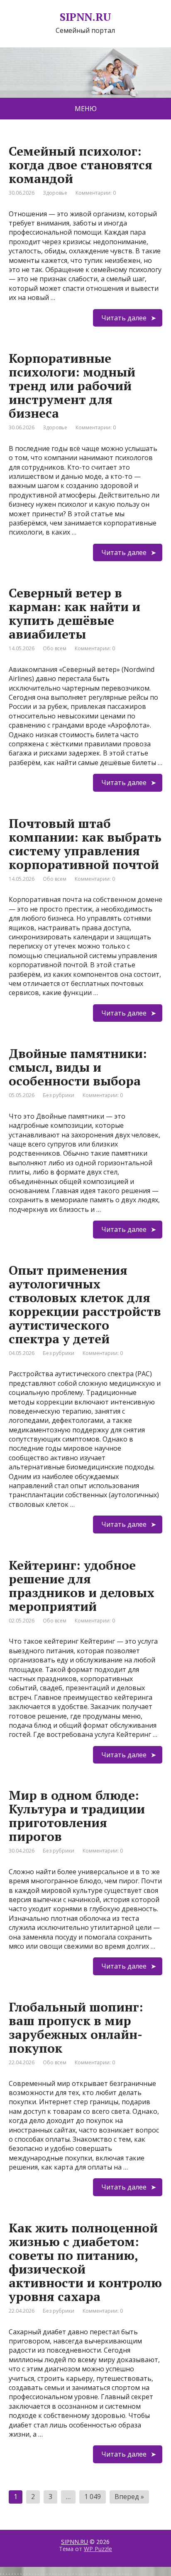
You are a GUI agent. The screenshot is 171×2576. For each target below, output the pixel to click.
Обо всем (55, 648)
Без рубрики (59, 1095)
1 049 (93, 2497)
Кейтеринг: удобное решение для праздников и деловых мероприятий (82, 1586)
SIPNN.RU (75, 2542)
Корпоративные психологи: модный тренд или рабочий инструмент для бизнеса (72, 386)
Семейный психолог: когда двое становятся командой (81, 165)
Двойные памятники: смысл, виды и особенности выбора (78, 1067)
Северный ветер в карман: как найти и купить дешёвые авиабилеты (75, 613)
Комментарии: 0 (96, 193)
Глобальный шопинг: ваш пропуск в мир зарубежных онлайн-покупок (76, 2027)
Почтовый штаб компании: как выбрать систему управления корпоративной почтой (85, 844)
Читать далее (124, 318)
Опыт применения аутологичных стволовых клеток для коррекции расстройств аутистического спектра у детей (85, 1304)
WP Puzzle (98, 2549)
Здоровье (55, 193)
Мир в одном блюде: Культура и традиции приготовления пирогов (77, 1816)
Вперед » (129, 2497)
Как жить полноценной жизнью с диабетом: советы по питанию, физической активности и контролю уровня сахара (85, 2262)
